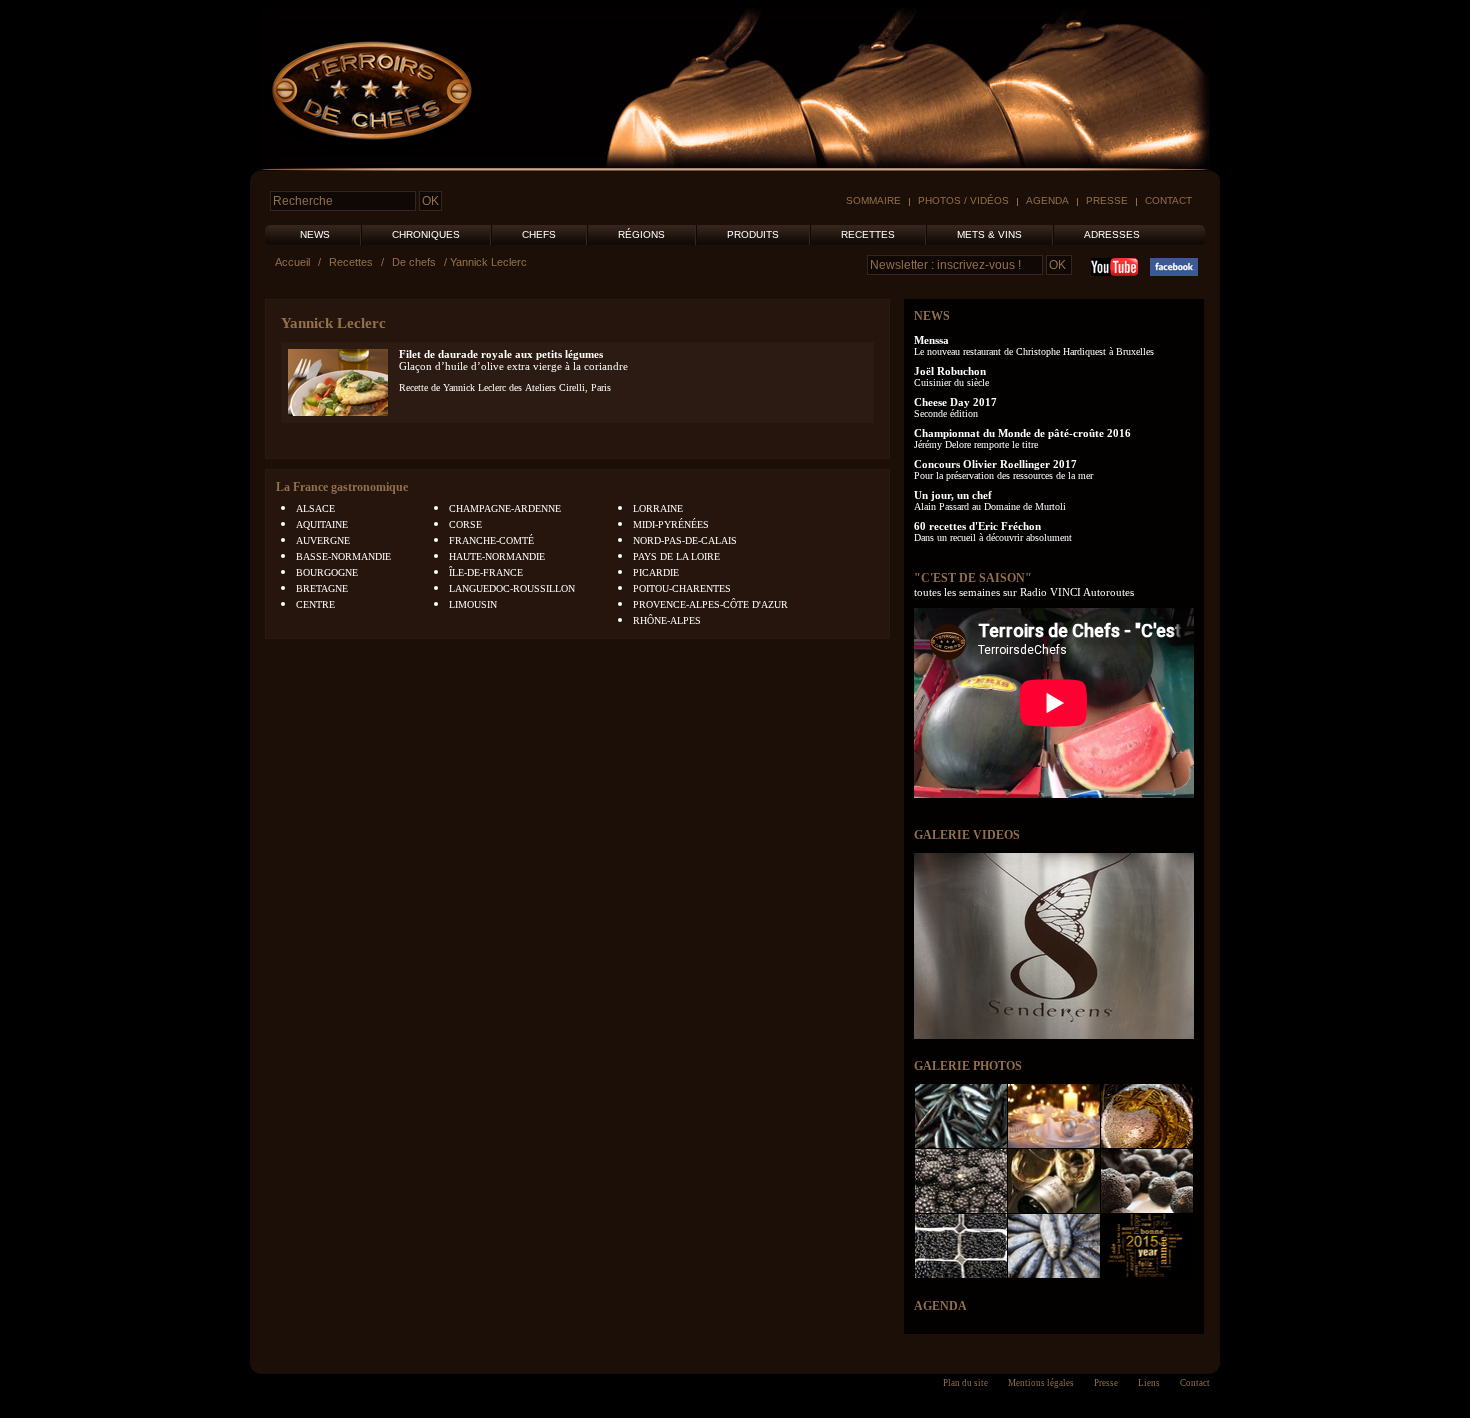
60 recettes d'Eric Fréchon (977, 526)
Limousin (473, 604)
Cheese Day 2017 (955, 402)
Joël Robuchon (950, 371)
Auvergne (323, 540)
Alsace (315, 508)
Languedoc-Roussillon (512, 588)
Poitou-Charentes (682, 588)
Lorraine (658, 508)
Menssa (931, 340)
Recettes (868, 234)
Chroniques (426, 234)
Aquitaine (322, 524)
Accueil (292, 262)
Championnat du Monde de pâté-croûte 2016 (1022, 433)
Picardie (656, 572)
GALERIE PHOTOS (968, 1066)
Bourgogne (327, 572)
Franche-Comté (491, 540)
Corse (465, 524)
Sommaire (873, 200)
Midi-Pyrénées (671, 524)
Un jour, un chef (953, 495)
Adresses (1112, 234)
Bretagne (322, 588)
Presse (1107, 200)
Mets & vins (989, 234)
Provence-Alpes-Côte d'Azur (710, 604)
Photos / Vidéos (963, 200)
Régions (641, 234)
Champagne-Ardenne (505, 508)
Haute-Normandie (497, 556)
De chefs (414, 262)
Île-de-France (486, 572)
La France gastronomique (342, 487)
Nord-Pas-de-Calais (685, 540)
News (315, 234)
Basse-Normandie (343, 556)
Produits (753, 234)
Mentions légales (1041, 1383)
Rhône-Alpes (667, 620)
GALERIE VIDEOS (967, 835)
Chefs (539, 234)
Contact (1168, 200)
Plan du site (965, 1383)
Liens (1149, 1383)
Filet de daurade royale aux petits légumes (501, 354)
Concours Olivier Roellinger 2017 (995, 464)
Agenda (1047, 200)
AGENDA (940, 1306)
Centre (315, 604)
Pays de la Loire (676, 556)
